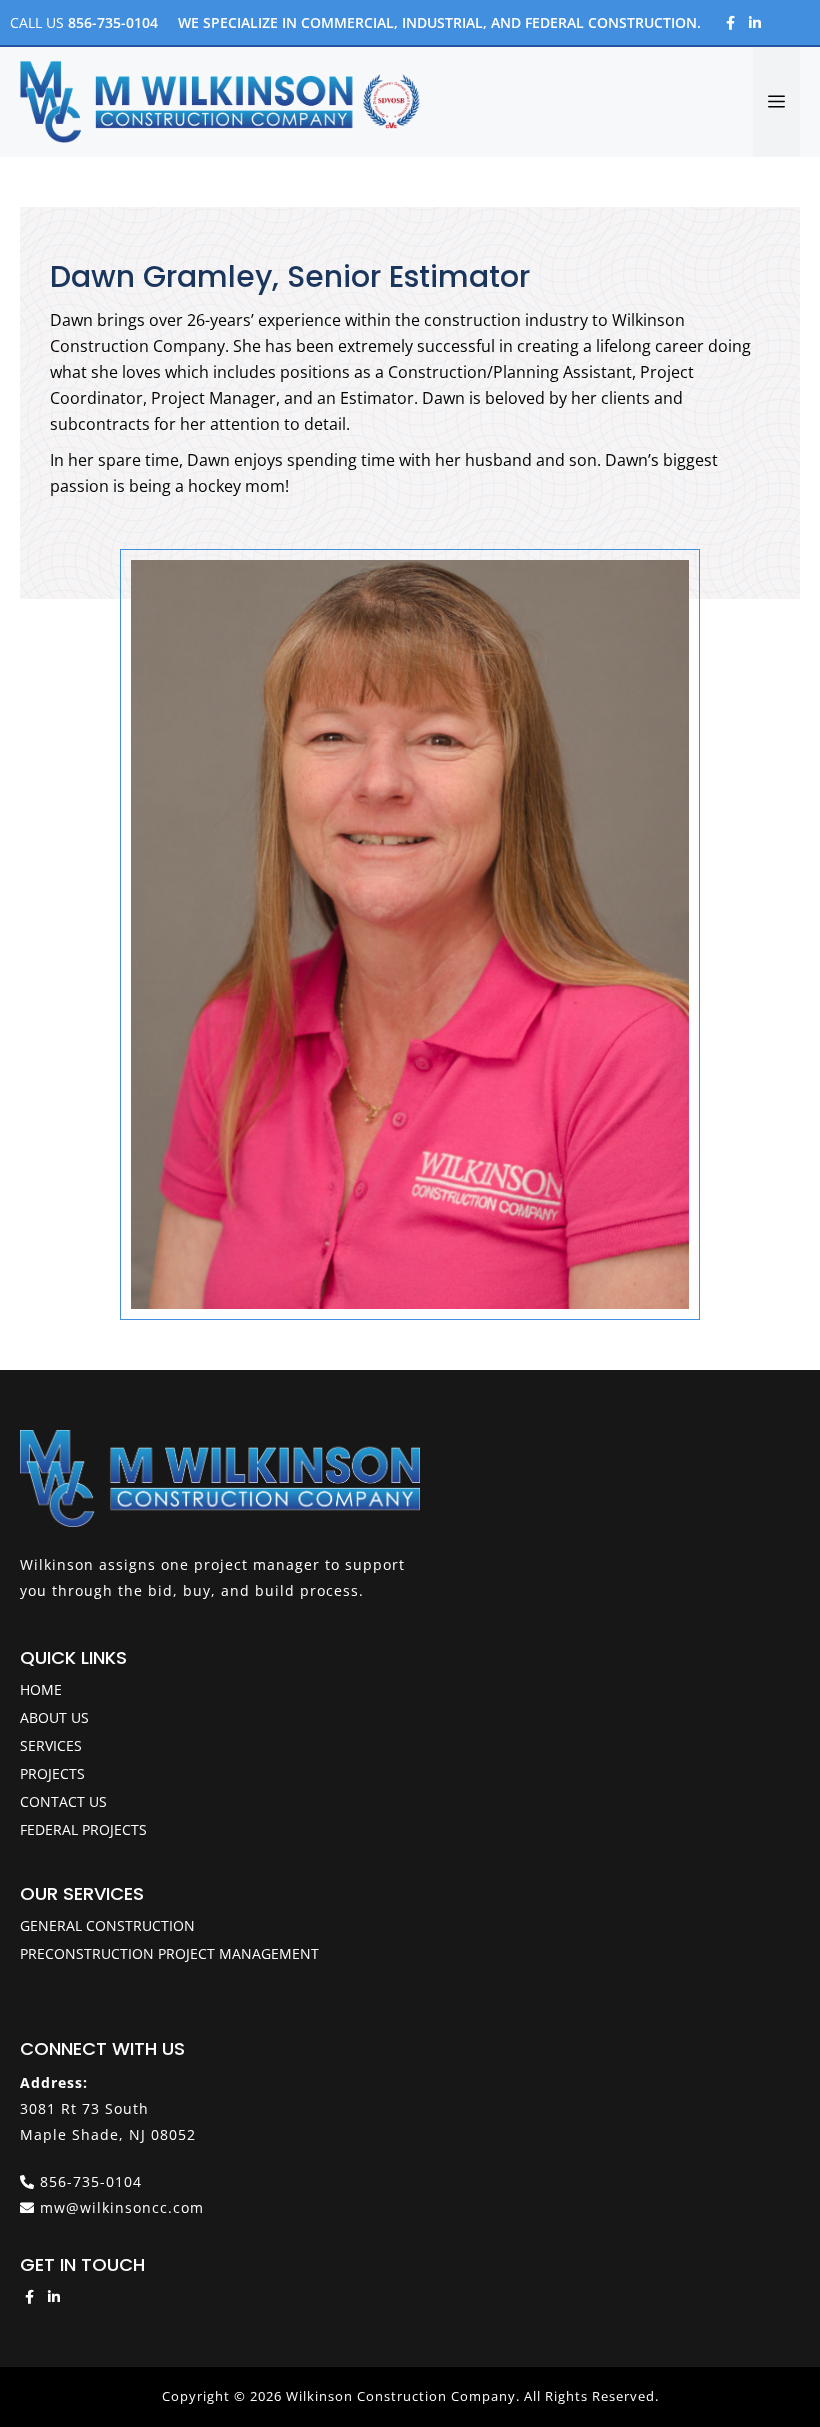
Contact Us (63, 1801)
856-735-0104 (113, 22)
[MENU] (776, 102)
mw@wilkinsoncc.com (122, 2207)
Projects (52, 1773)
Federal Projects (83, 1829)
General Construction (107, 1925)
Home (41, 1689)
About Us (54, 1717)
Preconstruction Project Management (169, 1953)
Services (51, 1745)
